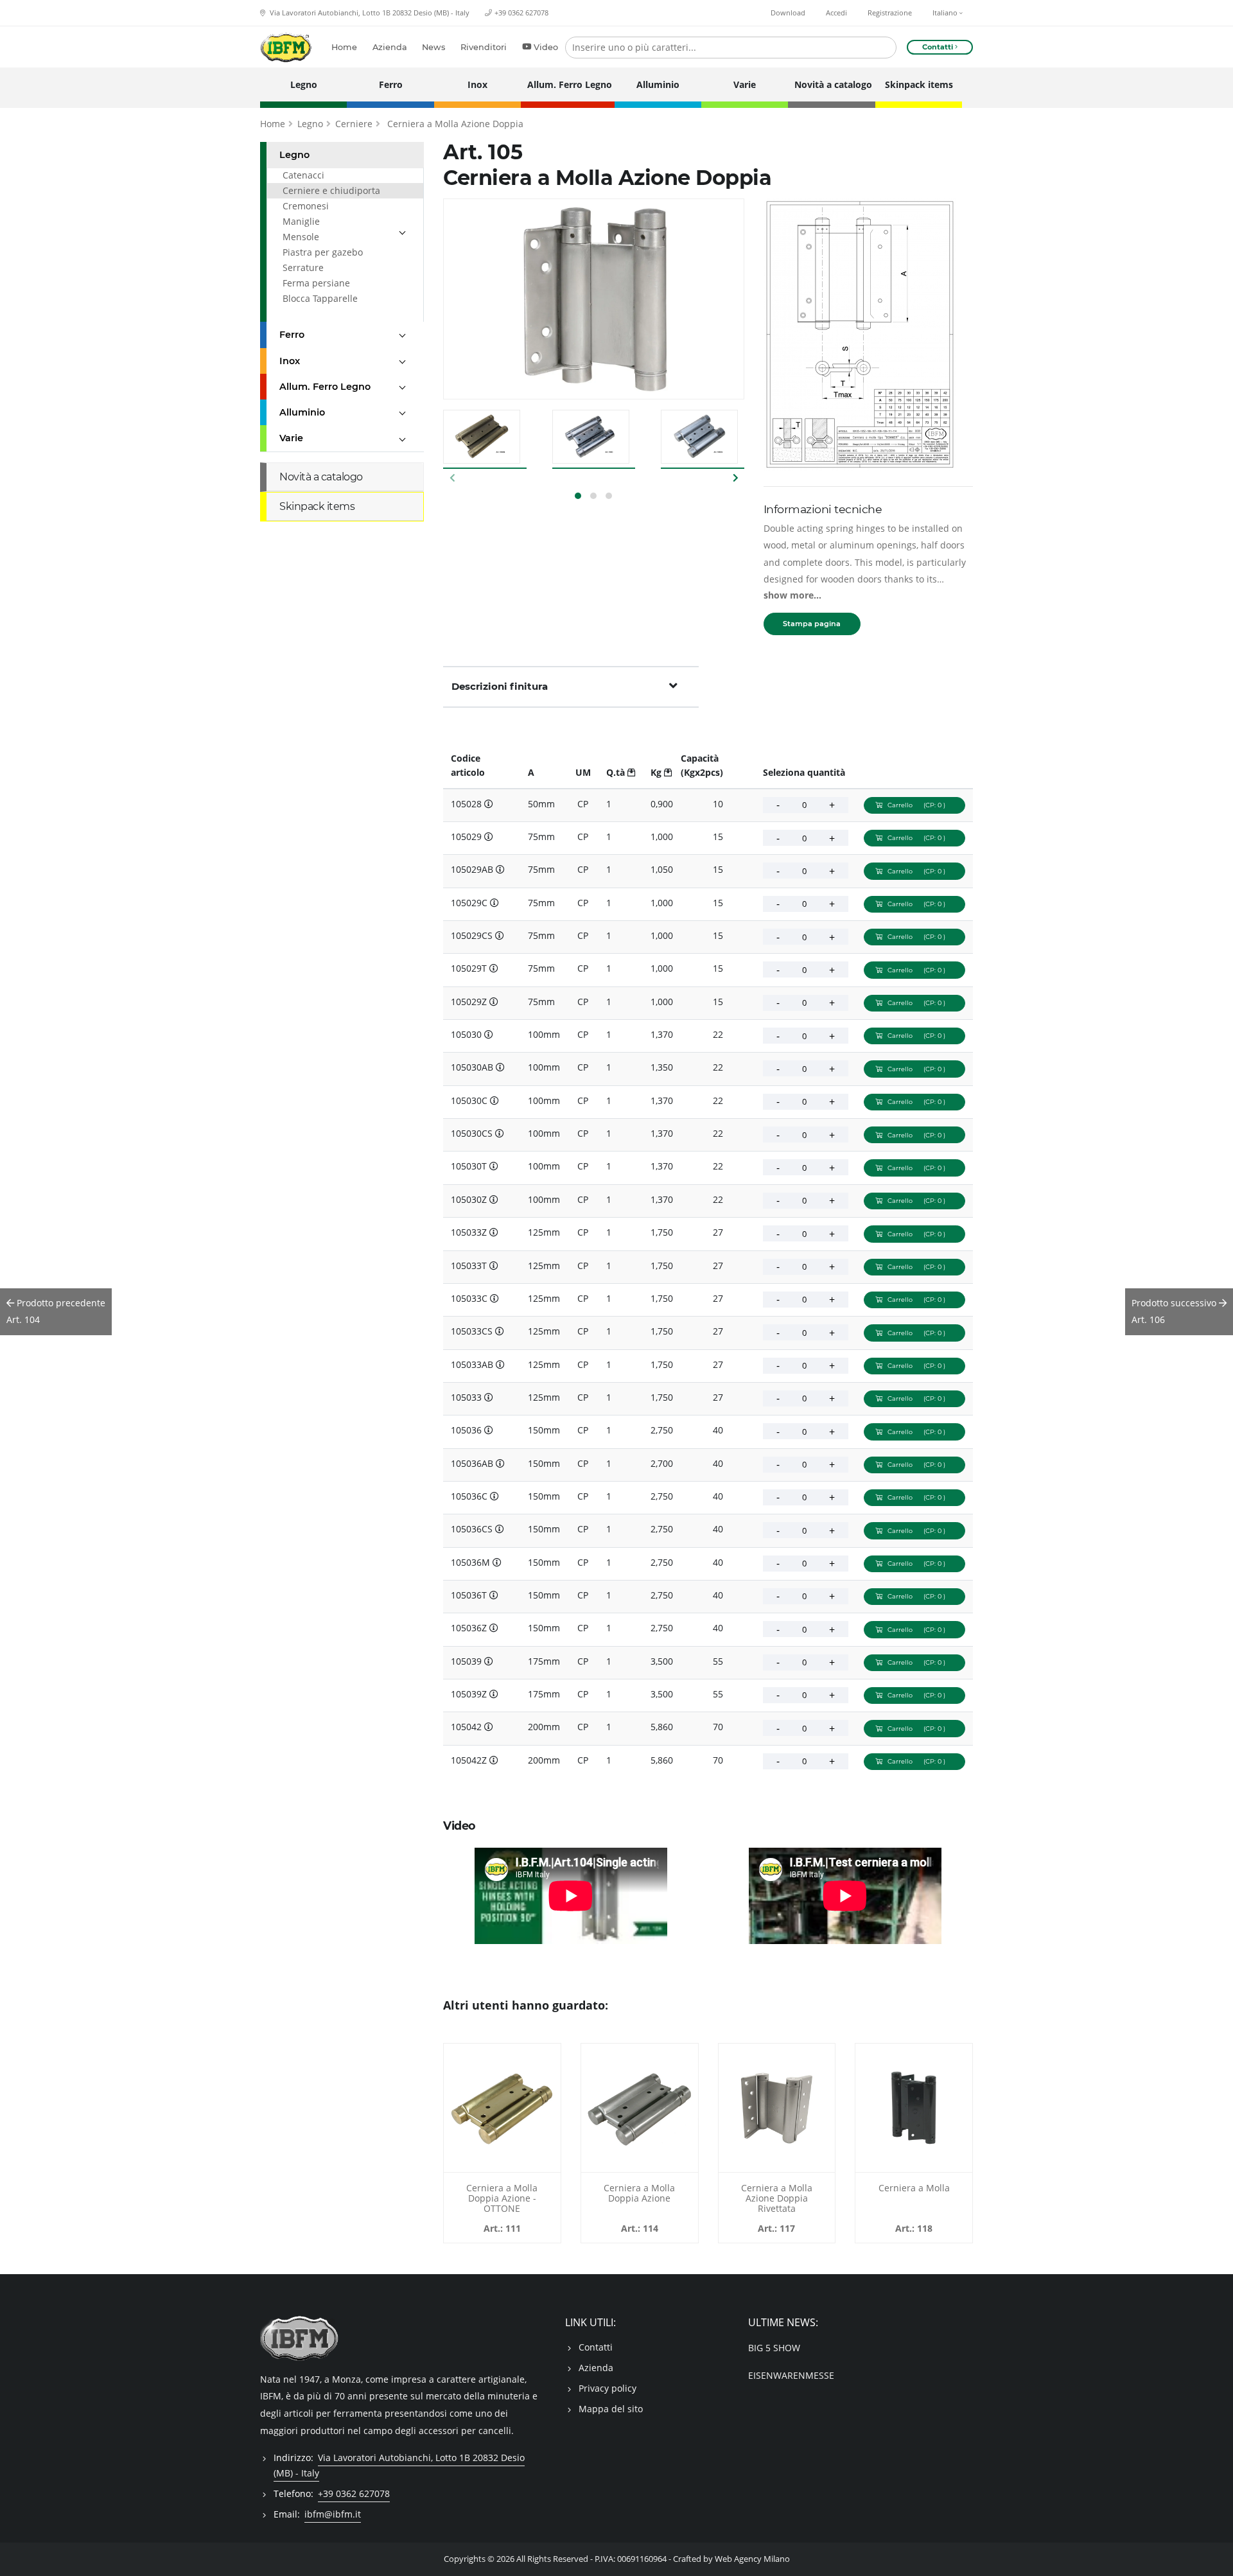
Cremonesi (306, 206)
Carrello (916, 805)
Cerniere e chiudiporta (331, 190)
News (433, 47)
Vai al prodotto (502, 2165)
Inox (477, 84)
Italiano (946, 13)
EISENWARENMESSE (791, 2375)
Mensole (301, 237)
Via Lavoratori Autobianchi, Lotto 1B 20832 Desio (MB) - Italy (369, 13)
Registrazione (890, 13)
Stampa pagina (812, 624)
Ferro (391, 84)
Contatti (596, 2347)
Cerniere (354, 124)
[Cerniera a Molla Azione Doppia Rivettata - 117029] (777, 2108)
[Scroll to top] (1215, 2558)
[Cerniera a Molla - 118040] (914, 2108)
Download (788, 13)
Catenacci (303, 175)
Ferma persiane (316, 283)
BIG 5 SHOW (774, 2348)
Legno (304, 84)
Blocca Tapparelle (320, 298)
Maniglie (301, 221)
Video (546, 47)
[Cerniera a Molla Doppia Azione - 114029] (640, 2108)
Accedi (836, 13)
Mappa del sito (611, 2409)
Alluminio (658, 84)
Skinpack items (919, 84)
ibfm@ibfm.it (333, 2514)
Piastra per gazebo (323, 252)
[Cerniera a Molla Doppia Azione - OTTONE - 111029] (502, 2108)
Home (344, 47)
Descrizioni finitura (500, 686)
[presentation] (453, 477)
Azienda (390, 47)
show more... (792, 595)
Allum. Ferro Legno (567, 84)
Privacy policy (608, 2388)
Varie (745, 84)
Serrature (303, 267)
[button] (578, 496)
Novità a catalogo (831, 84)
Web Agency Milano (752, 2559)
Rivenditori (484, 47)
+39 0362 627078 (521, 13)
